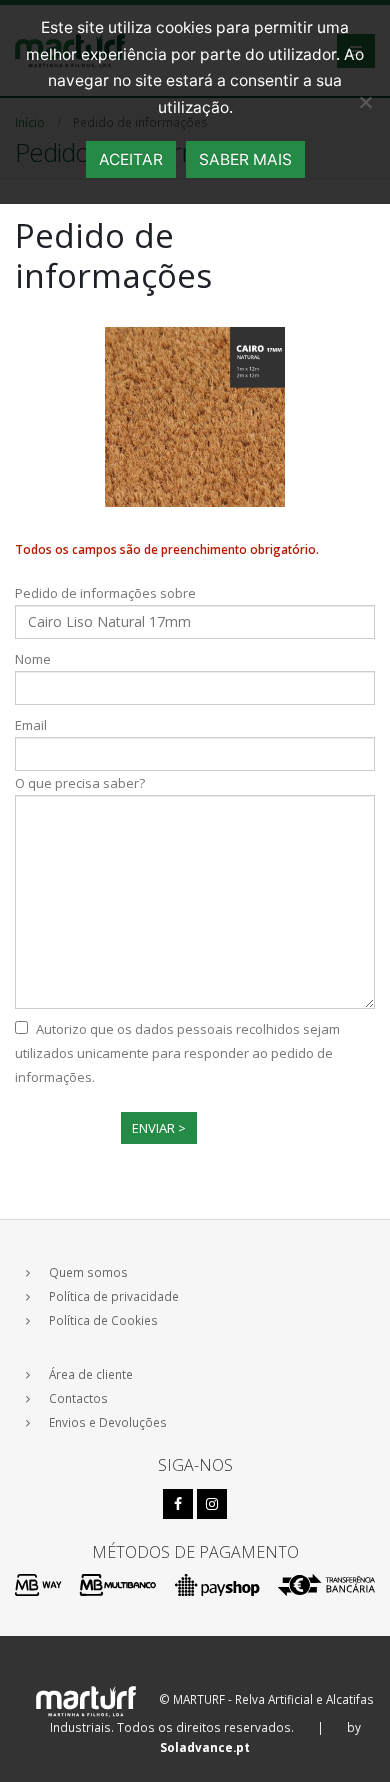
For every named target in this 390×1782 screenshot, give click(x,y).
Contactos (78, 1398)
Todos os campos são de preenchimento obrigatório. (167, 549)
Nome (33, 659)
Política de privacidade (114, 1296)
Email (31, 725)
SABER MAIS (245, 159)
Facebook (178, 1504)
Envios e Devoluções (108, 1422)
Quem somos (88, 1272)
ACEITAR (131, 159)
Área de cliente (91, 1374)
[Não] (365, 102)
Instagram (212, 1504)
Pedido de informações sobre (105, 593)
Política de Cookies (103, 1320)
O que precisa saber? (80, 783)
